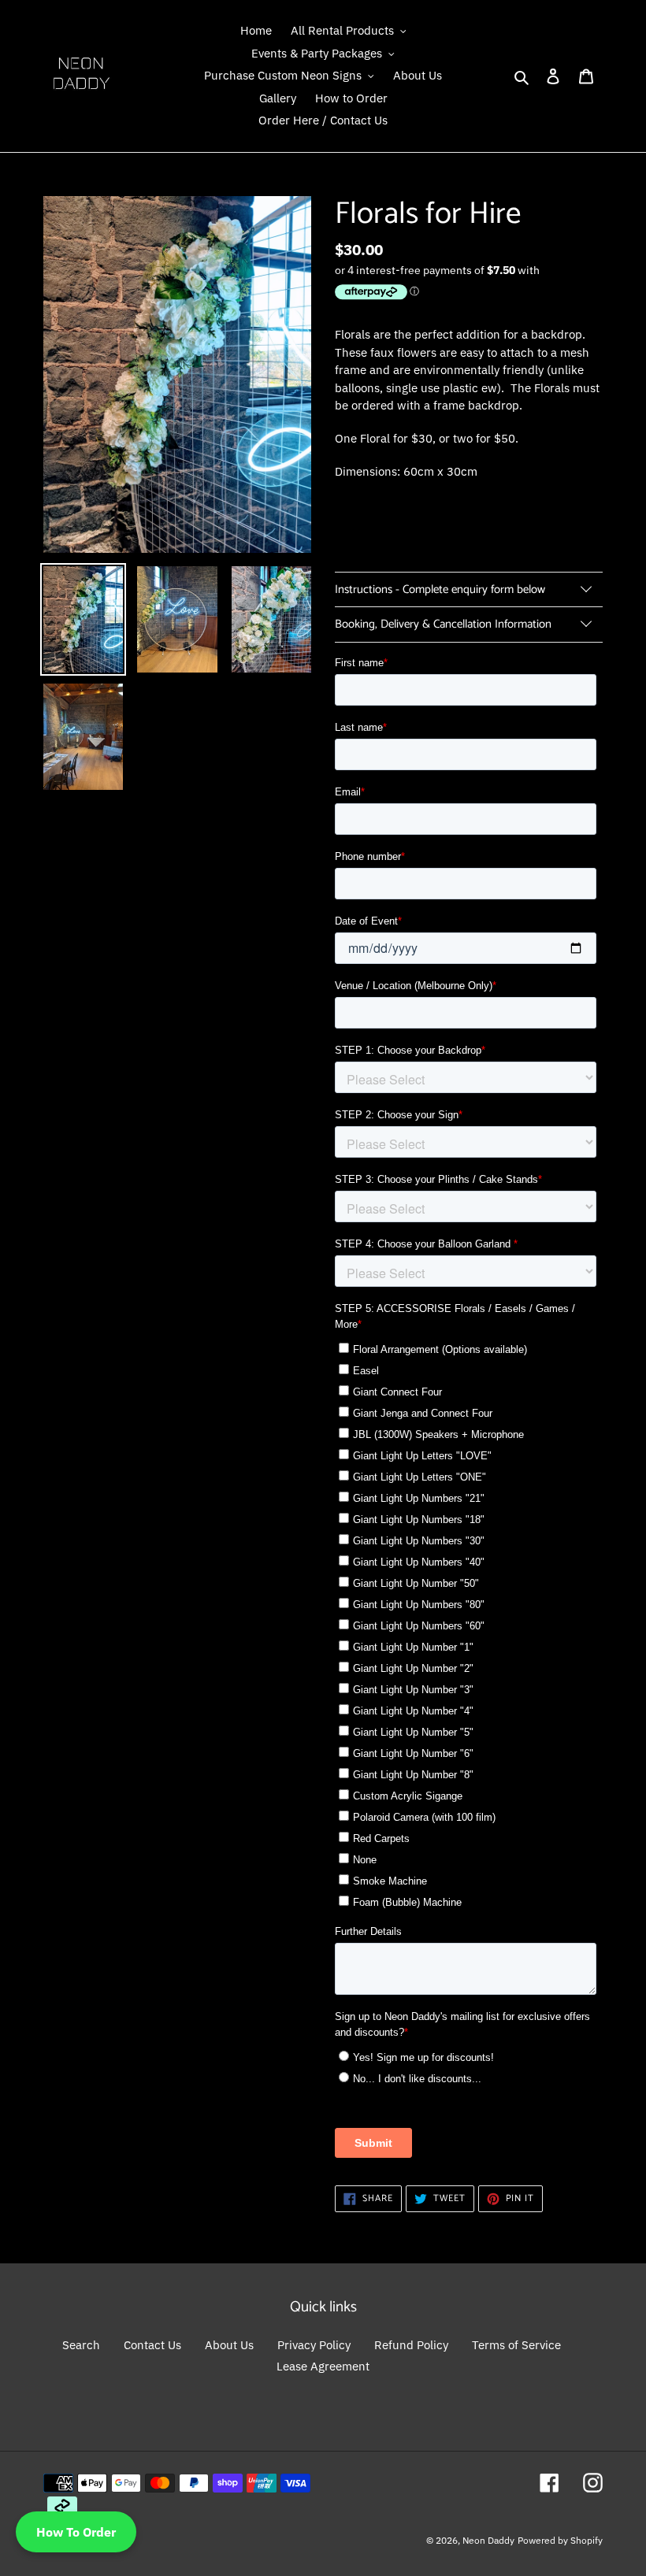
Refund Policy (411, 2345)
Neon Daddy (488, 2540)
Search (81, 2345)
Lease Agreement (323, 2366)
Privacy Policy (314, 2345)
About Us (229, 2345)
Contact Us (152, 2345)
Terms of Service (516, 2345)
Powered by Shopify (560, 2540)
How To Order (76, 2532)
